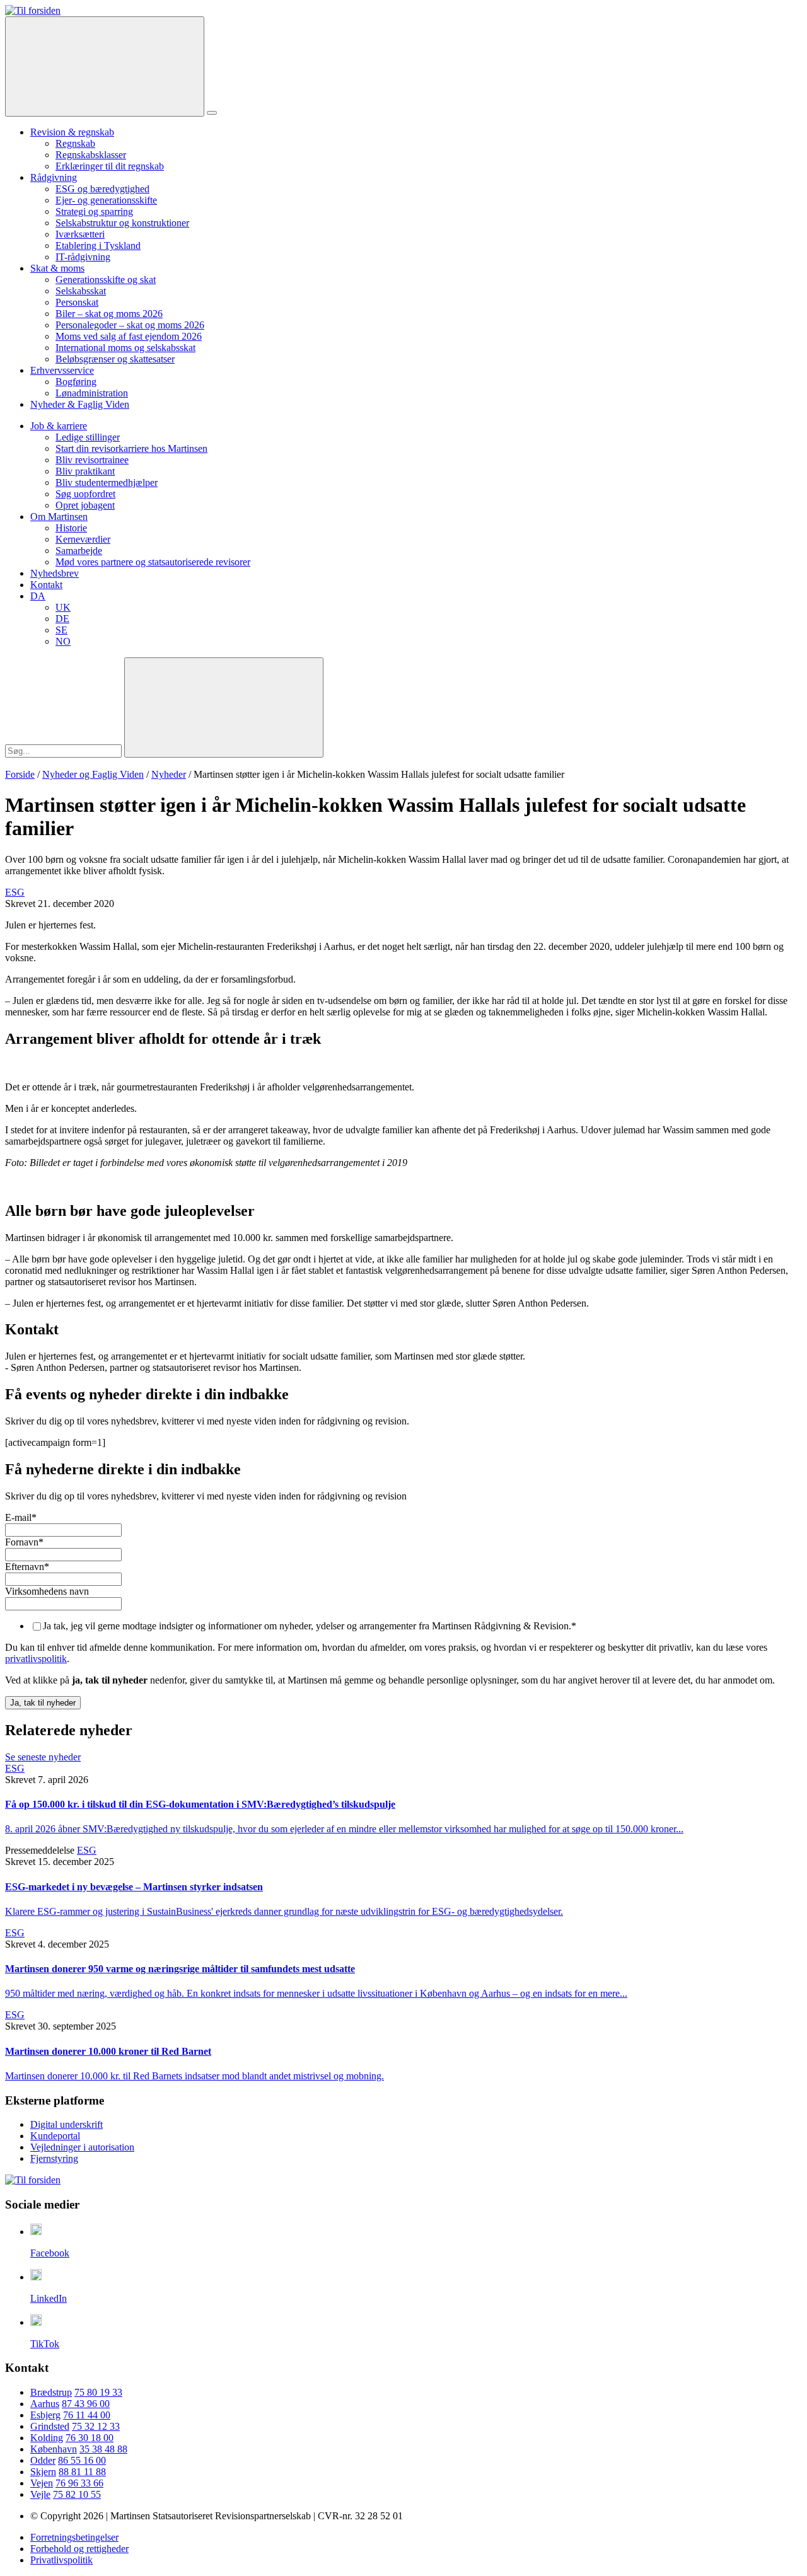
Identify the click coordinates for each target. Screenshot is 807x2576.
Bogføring (76, 382)
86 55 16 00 (82, 2460)
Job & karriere (59, 426)
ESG (15, 892)
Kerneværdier (83, 539)
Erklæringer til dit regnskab (110, 166)
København (54, 2449)
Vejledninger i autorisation (82, 2147)
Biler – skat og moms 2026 (109, 314)
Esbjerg (45, 2415)
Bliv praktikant (85, 471)
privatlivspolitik (36, 1659)
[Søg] (105, 66)
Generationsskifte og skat (106, 280)
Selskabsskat (81, 291)
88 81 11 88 (82, 2472)
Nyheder (169, 774)
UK (63, 607)
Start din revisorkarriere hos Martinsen (131, 448)
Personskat (77, 302)
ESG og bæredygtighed (102, 189)
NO (63, 641)
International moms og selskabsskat (125, 348)
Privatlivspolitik (61, 2560)
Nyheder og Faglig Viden (93, 774)
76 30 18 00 (90, 2438)
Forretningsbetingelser (74, 2537)
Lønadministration (92, 393)
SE (61, 630)
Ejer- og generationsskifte (106, 200)
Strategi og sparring (94, 211)
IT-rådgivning (83, 257)
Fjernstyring (54, 2158)
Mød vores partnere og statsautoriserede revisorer (153, 562)
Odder (43, 2460)
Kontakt (46, 585)
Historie (71, 528)
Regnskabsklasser (91, 155)
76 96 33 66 (79, 2483)
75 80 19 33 (98, 2392)
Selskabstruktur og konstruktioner (122, 223)
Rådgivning (54, 177)
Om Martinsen (59, 517)
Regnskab (75, 143)
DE (62, 619)
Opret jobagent (85, 505)
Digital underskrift (67, 2124)
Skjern (43, 2472)
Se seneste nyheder (43, 1757)
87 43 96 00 (86, 2404)
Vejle (40, 2494)
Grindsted (50, 2426)
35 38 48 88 (103, 2449)
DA (38, 596)
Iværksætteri (80, 234)
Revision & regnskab (72, 132)
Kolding (47, 2438)
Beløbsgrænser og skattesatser (115, 359)
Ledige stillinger (88, 437)
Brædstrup (51, 2392)
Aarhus (45, 2404)
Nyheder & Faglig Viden (80, 404)
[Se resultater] (224, 708)
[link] (33, 10)
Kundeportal (55, 2136)
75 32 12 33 (96, 2426)
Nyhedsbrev (55, 573)
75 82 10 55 (77, 2494)
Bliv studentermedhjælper (107, 482)
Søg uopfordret (85, 494)
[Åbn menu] (212, 113)
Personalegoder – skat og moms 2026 (130, 325)
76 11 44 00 (87, 2415)
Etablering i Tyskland (98, 245)
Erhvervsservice (62, 370)
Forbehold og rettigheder (79, 2549)
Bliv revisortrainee (92, 460)
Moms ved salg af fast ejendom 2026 (129, 336)
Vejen (42, 2483)
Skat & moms (57, 268)
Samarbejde (79, 551)
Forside (20, 774)
